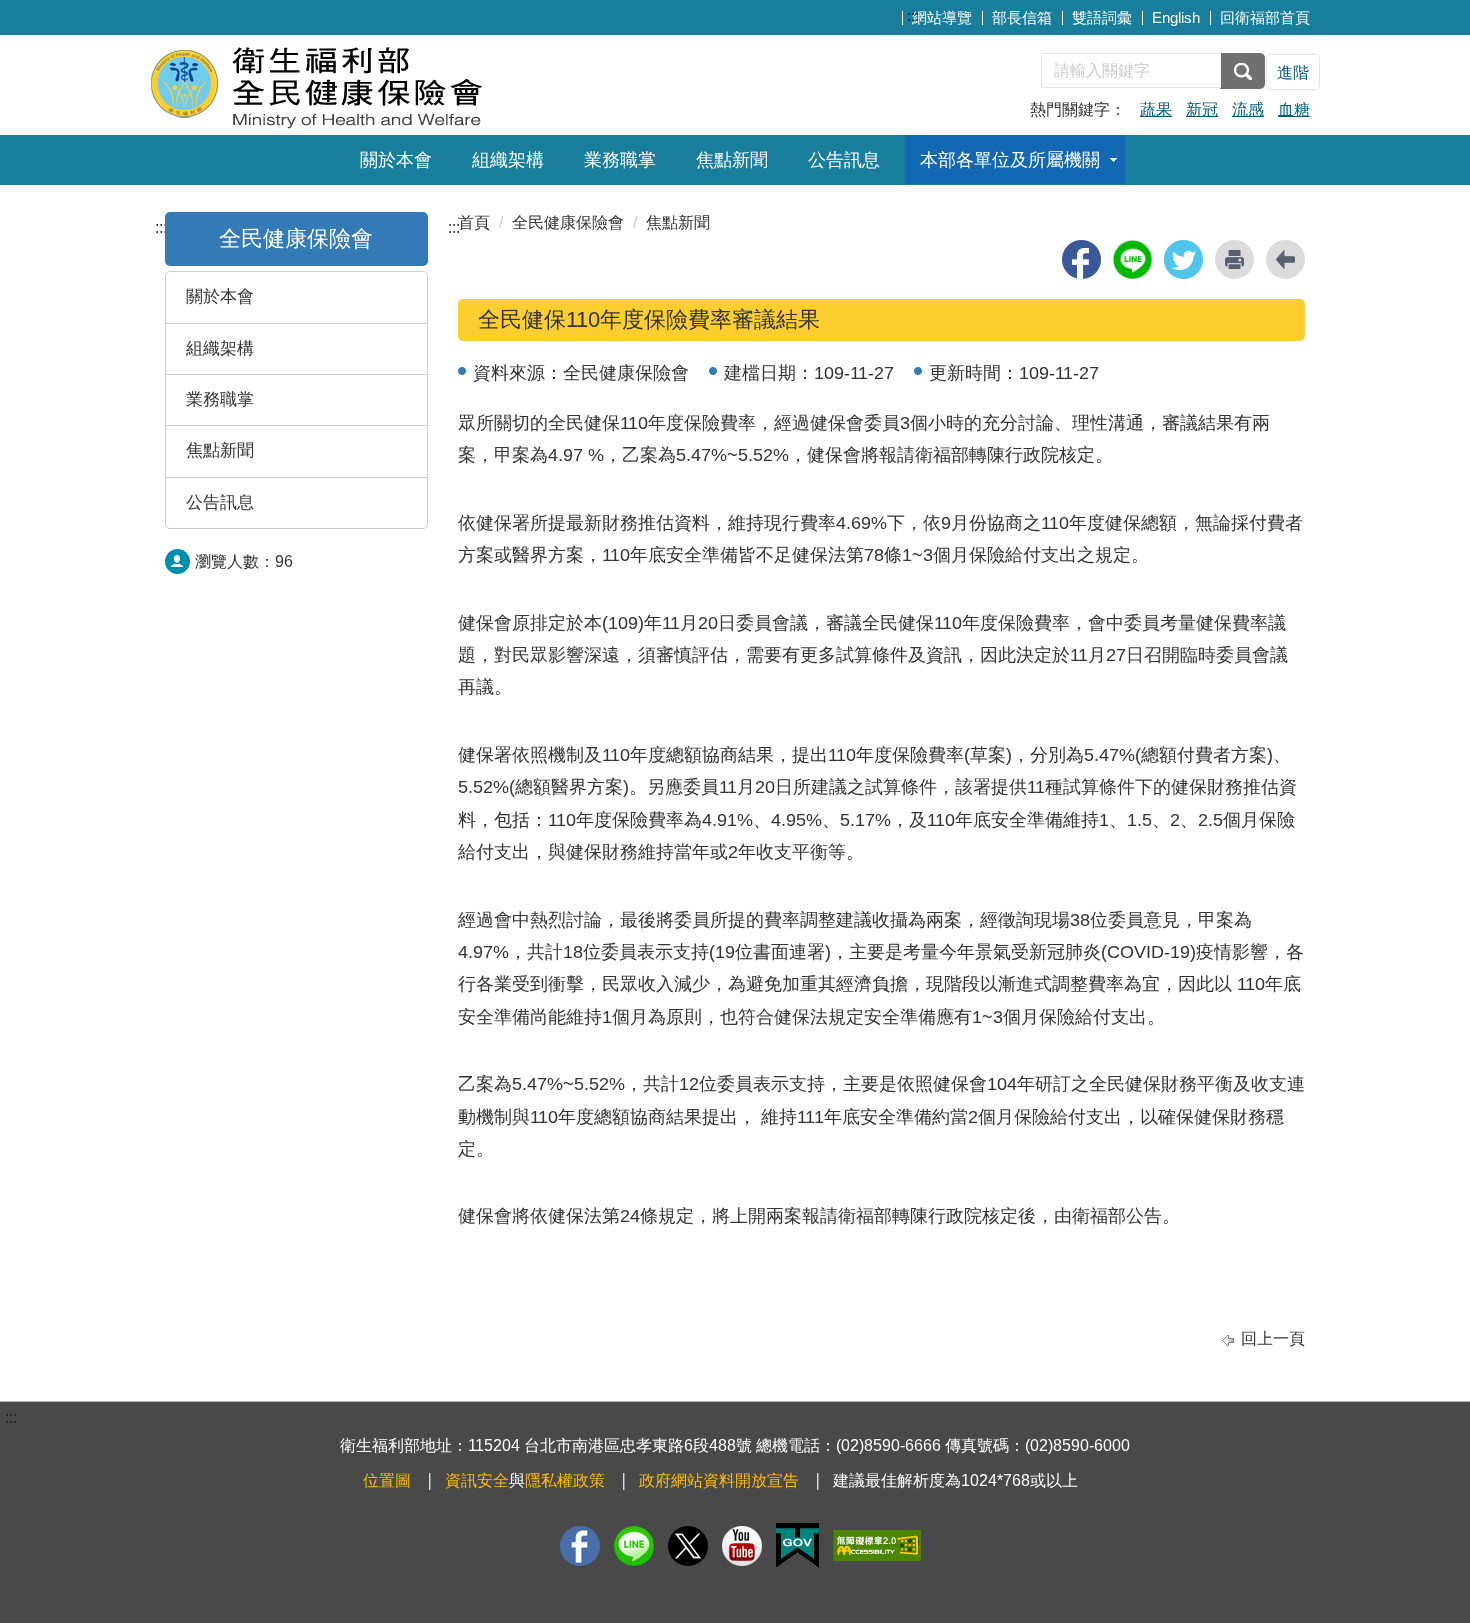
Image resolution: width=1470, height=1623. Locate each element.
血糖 (1294, 109)
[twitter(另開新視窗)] (1183, 259)
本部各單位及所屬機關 (1010, 160)
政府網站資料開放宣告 (719, 1480)
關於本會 (396, 160)
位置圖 (387, 1480)
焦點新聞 (732, 160)
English (1176, 17)
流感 (1248, 109)
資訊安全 (477, 1480)
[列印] (1234, 259)
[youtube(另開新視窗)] (742, 1546)
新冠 (1202, 109)
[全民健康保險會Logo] (392, 82)
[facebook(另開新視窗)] (1081, 259)
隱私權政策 (565, 1480)
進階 (1293, 72)
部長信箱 (1022, 17)
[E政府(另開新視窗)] (797, 1545)
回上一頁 (1273, 1338)
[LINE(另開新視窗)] (634, 1546)
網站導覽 (942, 17)
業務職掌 (620, 160)
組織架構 (508, 160)
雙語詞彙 (1102, 17)
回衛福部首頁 (1265, 17)
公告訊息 (844, 160)
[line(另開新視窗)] (1132, 259)
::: (913, 15)
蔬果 (1156, 109)
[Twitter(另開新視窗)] (688, 1546)
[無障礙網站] (877, 1545)
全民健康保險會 (568, 222)
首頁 (474, 222)
